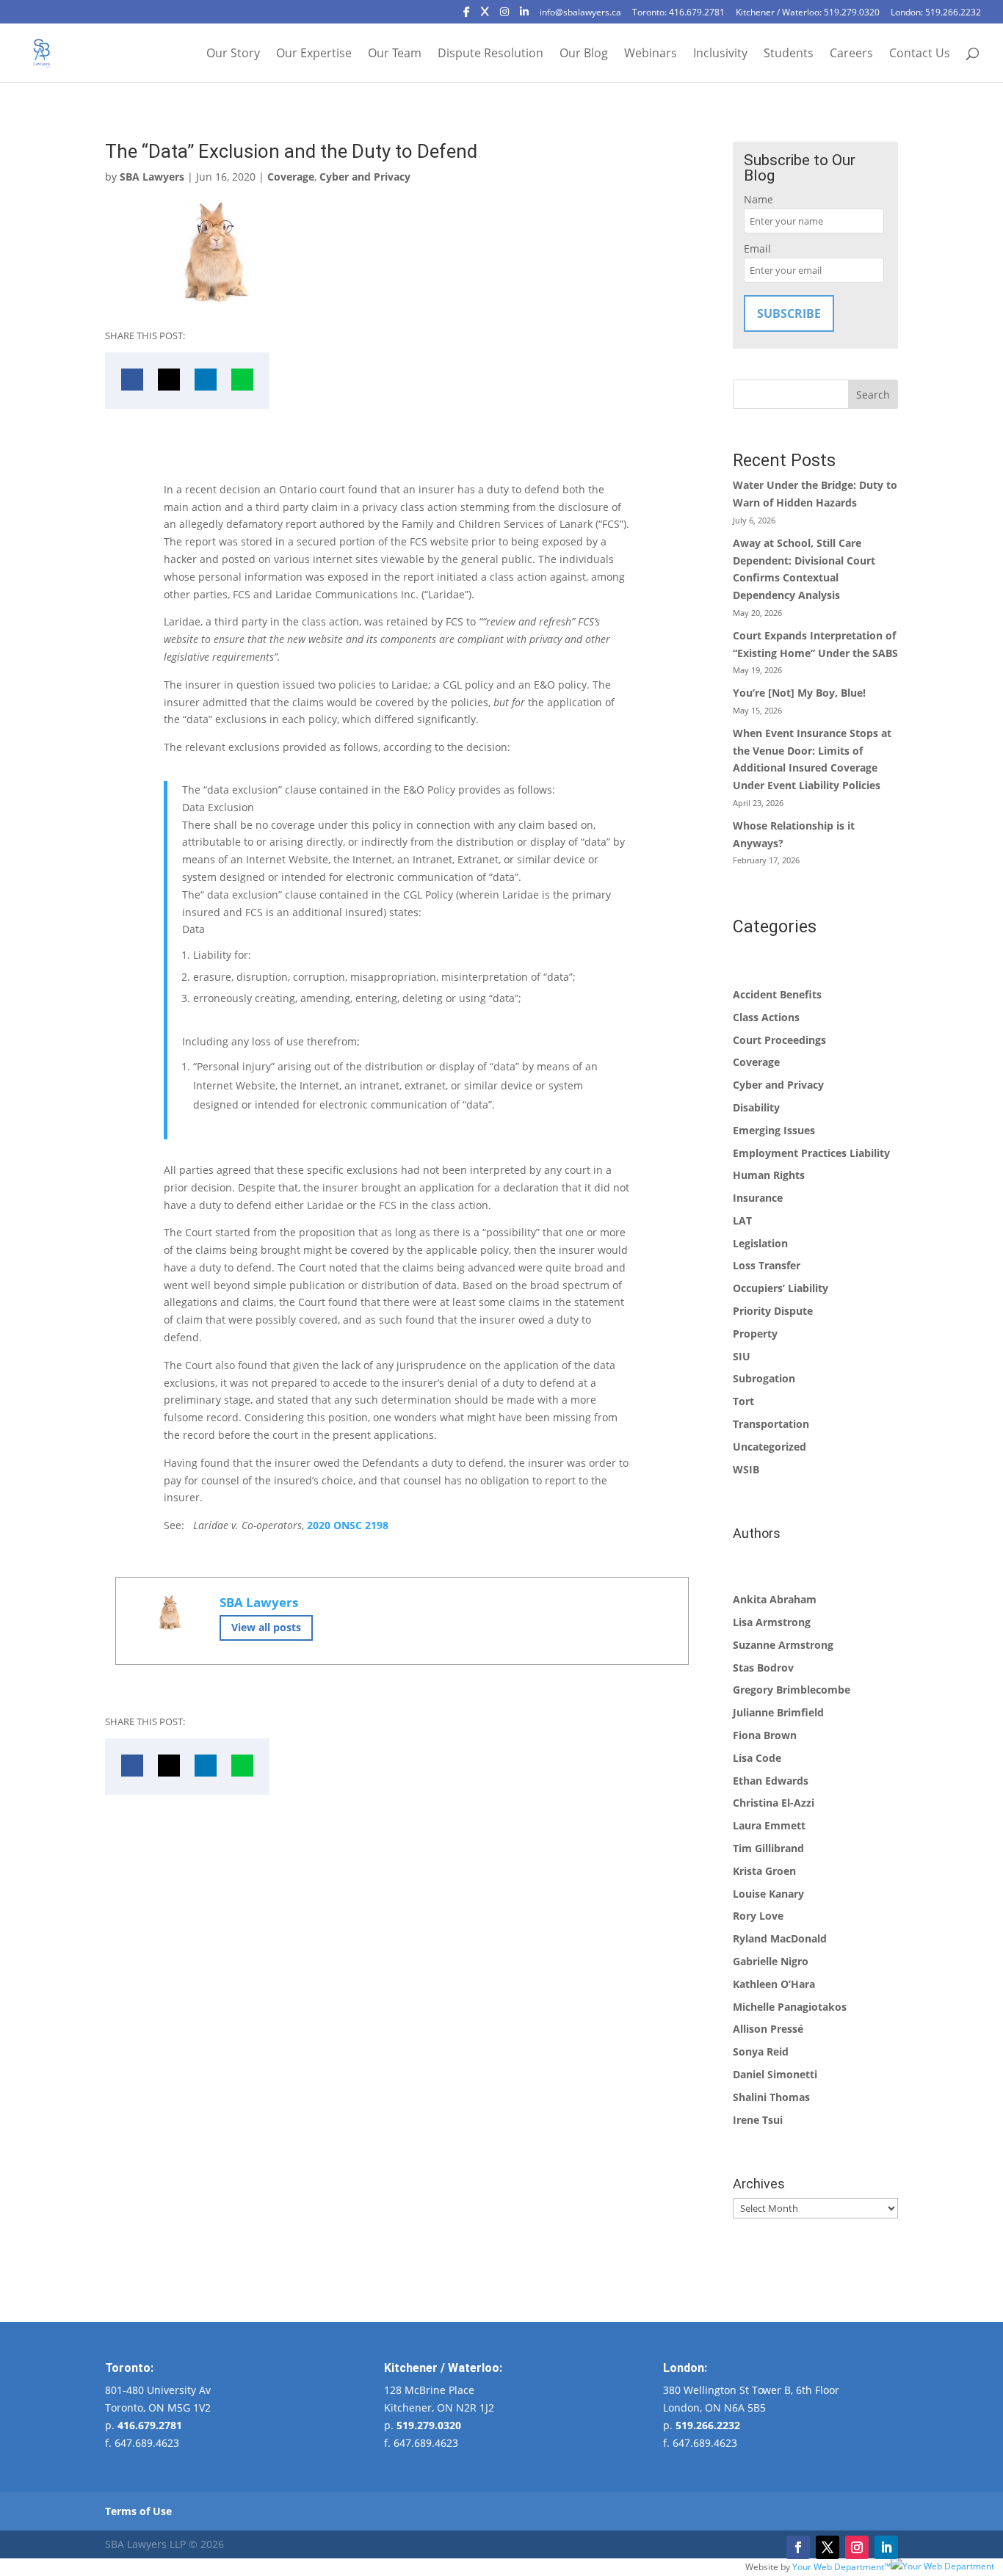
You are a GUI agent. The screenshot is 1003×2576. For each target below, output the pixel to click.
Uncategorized (770, 1447)
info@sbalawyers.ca (580, 13)
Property (755, 1334)
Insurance (758, 1198)
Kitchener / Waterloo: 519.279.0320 (808, 13)
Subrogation (764, 1378)
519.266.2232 (708, 2425)
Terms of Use (138, 2511)
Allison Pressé (768, 2029)
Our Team (395, 54)
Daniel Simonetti (775, 2074)
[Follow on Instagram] (857, 2547)
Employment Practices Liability (811, 1153)
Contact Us (920, 54)
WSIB (746, 1469)
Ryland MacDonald (780, 1938)
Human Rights (769, 1175)
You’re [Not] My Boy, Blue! (799, 693)
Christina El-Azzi (774, 1803)
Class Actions (766, 1017)
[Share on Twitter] (169, 380)
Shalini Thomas (771, 2097)
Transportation (771, 1424)
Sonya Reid (761, 2051)
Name (758, 199)
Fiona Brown (765, 1735)
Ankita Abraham (775, 1599)
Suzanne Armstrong (783, 1645)
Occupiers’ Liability (781, 1288)
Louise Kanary (768, 1894)
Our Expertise (314, 54)
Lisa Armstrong (772, 1622)
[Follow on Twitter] (828, 2547)
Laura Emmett (769, 1825)
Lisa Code (757, 1758)
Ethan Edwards (771, 1781)
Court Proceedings (779, 1040)
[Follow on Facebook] (798, 2547)
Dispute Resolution (490, 54)
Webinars (651, 54)
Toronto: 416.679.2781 (678, 13)
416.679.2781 (150, 2425)
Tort (743, 1401)
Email (757, 248)
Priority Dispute (773, 1311)
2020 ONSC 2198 (348, 1525)
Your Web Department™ (841, 2566)
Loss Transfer (767, 1265)
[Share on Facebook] (132, 380)
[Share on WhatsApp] (242, 380)
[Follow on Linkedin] (886, 2547)
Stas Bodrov (763, 1668)
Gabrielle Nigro (771, 1961)
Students (789, 54)
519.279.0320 (429, 2425)
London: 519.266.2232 (936, 13)
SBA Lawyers (152, 177)
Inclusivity (720, 54)
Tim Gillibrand (768, 1848)
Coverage (291, 177)
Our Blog (584, 54)
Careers (851, 54)
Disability (756, 1107)
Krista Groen (764, 1871)
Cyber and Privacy (365, 177)
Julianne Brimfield (778, 1712)
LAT (742, 1220)
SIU (742, 1356)
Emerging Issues (774, 1130)
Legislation (760, 1243)
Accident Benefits (777, 994)
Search (873, 395)
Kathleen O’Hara (774, 1984)
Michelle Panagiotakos (790, 2007)
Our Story (233, 54)
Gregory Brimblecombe (792, 1690)
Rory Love (758, 1916)
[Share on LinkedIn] (206, 380)
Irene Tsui (758, 2120)
